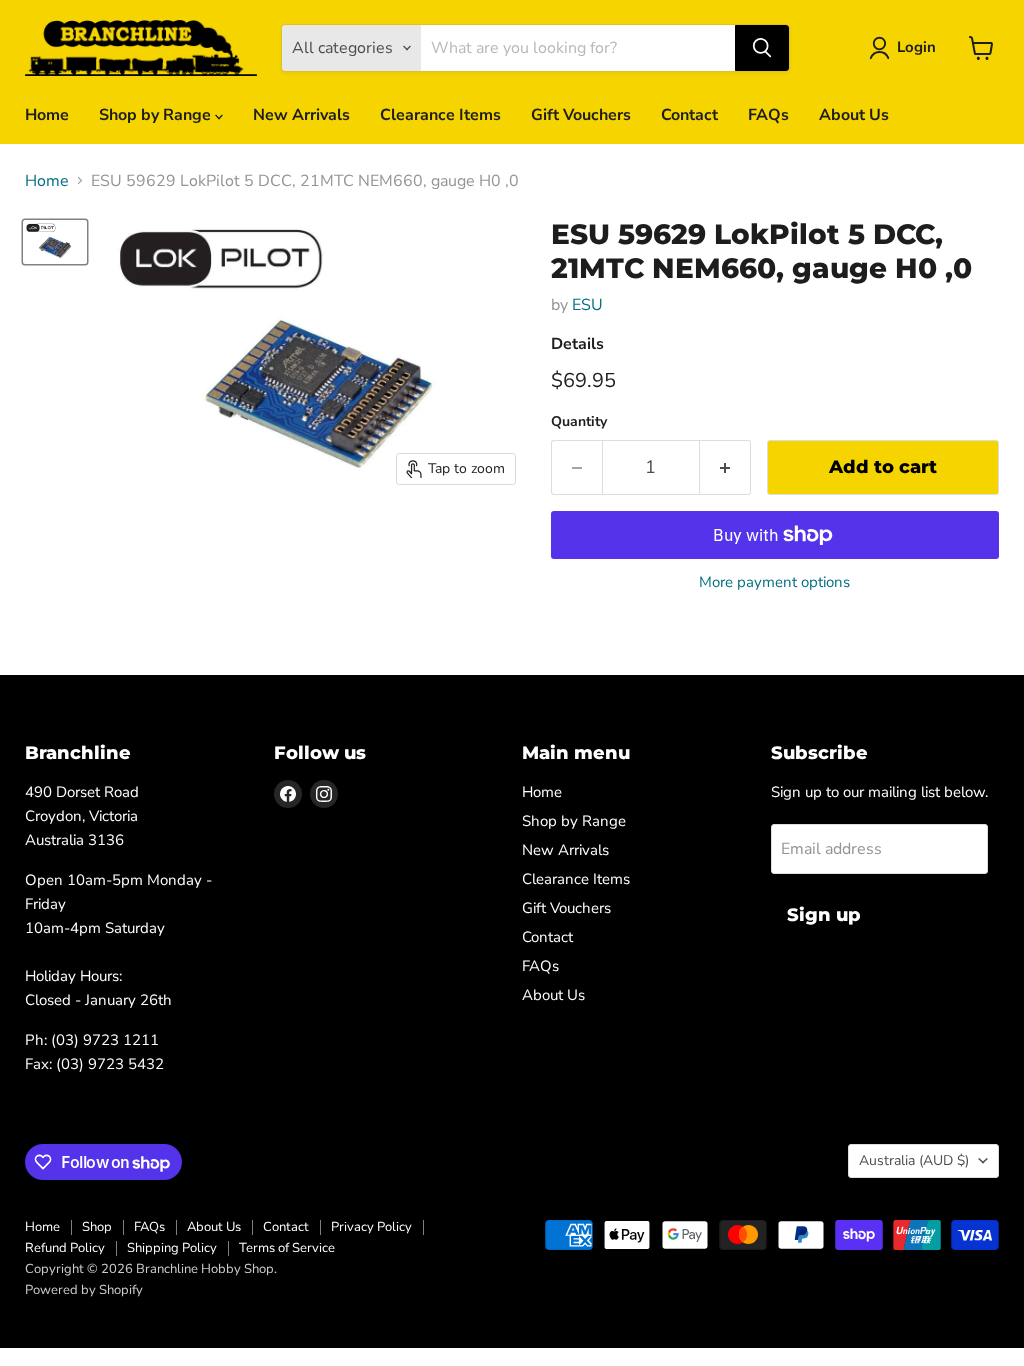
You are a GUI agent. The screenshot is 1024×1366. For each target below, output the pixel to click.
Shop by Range (157, 115)
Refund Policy (65, 1248)
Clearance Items (440, 115)
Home (47, 115)
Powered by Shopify (84, 1290)
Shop (97, 1227)
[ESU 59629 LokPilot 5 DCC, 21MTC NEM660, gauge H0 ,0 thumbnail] (55, 242)
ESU (587, 305)
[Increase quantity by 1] (725, 467)
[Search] (762, 48)
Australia (914, 1160)
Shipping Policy (172, 1248)
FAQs (768, 115)
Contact (689, 115)
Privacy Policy (371, 1227)
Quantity (579, 422)
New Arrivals (301, 115)
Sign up (824, 915)
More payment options (774, 582)
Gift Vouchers (581, 115)
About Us (854, 115)
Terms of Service (287, 1248)
